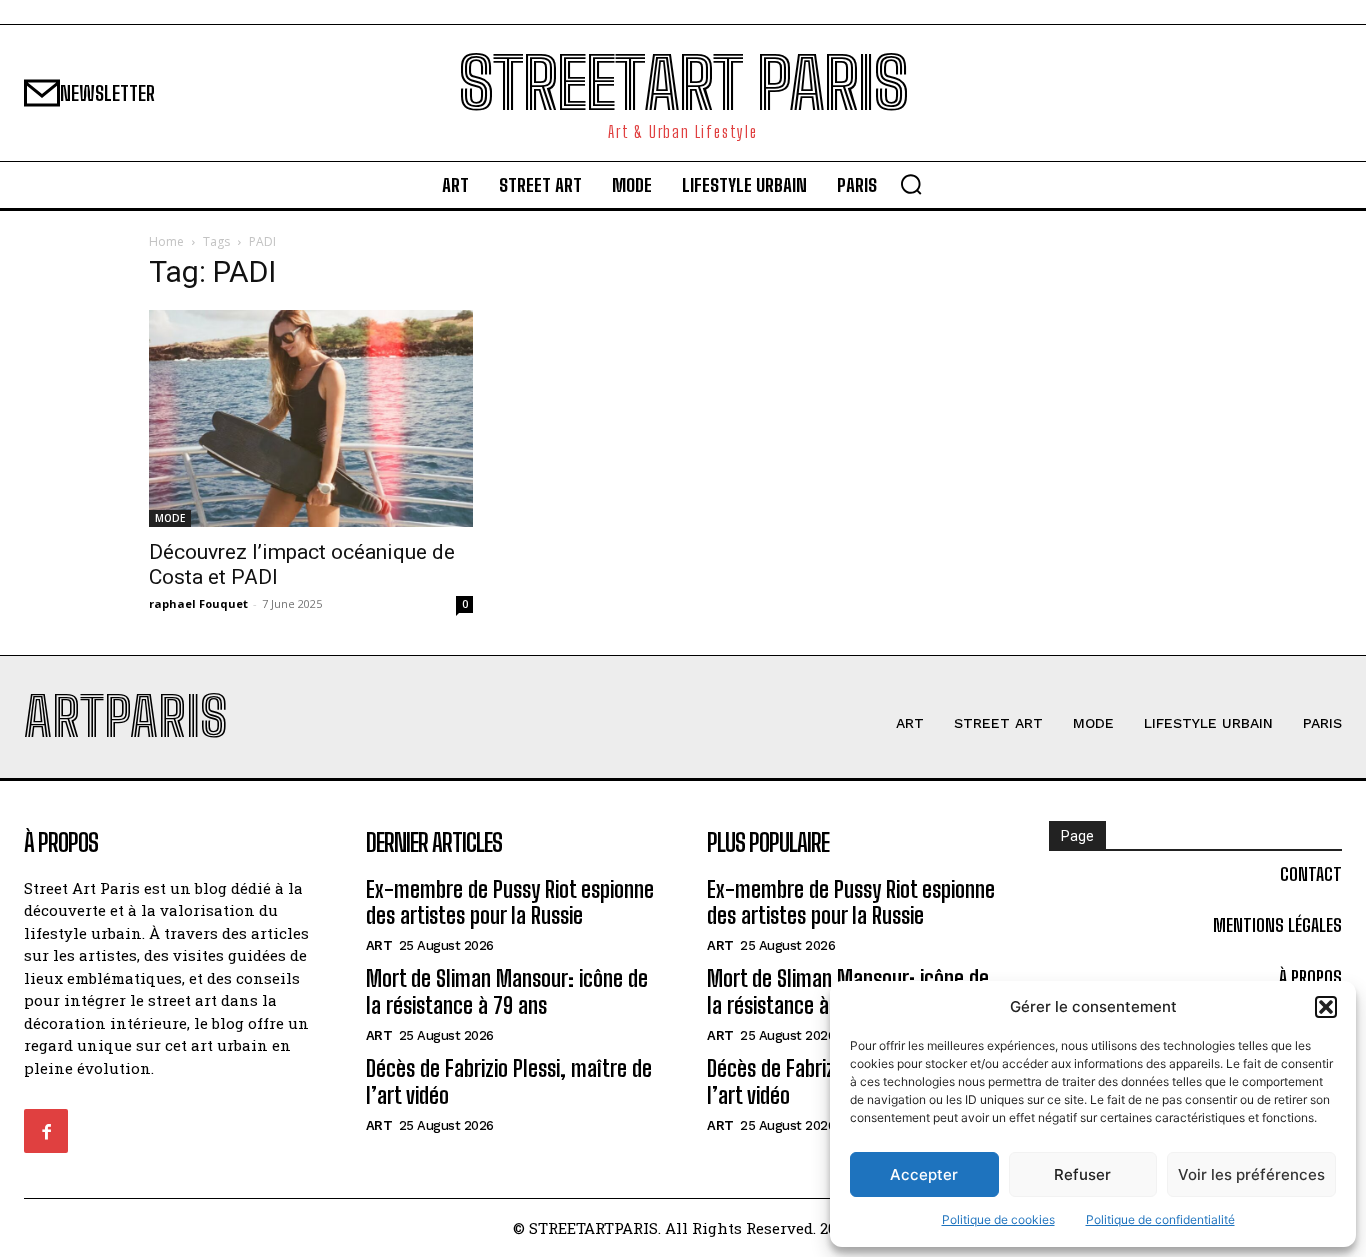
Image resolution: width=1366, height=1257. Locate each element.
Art (379, 945)
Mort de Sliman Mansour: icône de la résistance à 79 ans (507, 991)
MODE (170, 518)
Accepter (924, 1174)
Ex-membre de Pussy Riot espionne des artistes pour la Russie (510, 902)
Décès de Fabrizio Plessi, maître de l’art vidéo (509, 1081)
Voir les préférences (1251, 1174)
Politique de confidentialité (1160, 1219)
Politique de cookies (998, 1219)
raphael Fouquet (198, 603)
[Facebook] (46, 1131)
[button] (1326, 1007)
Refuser (1082, 1174)
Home (166, 241)
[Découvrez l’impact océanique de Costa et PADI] (311, 418)
